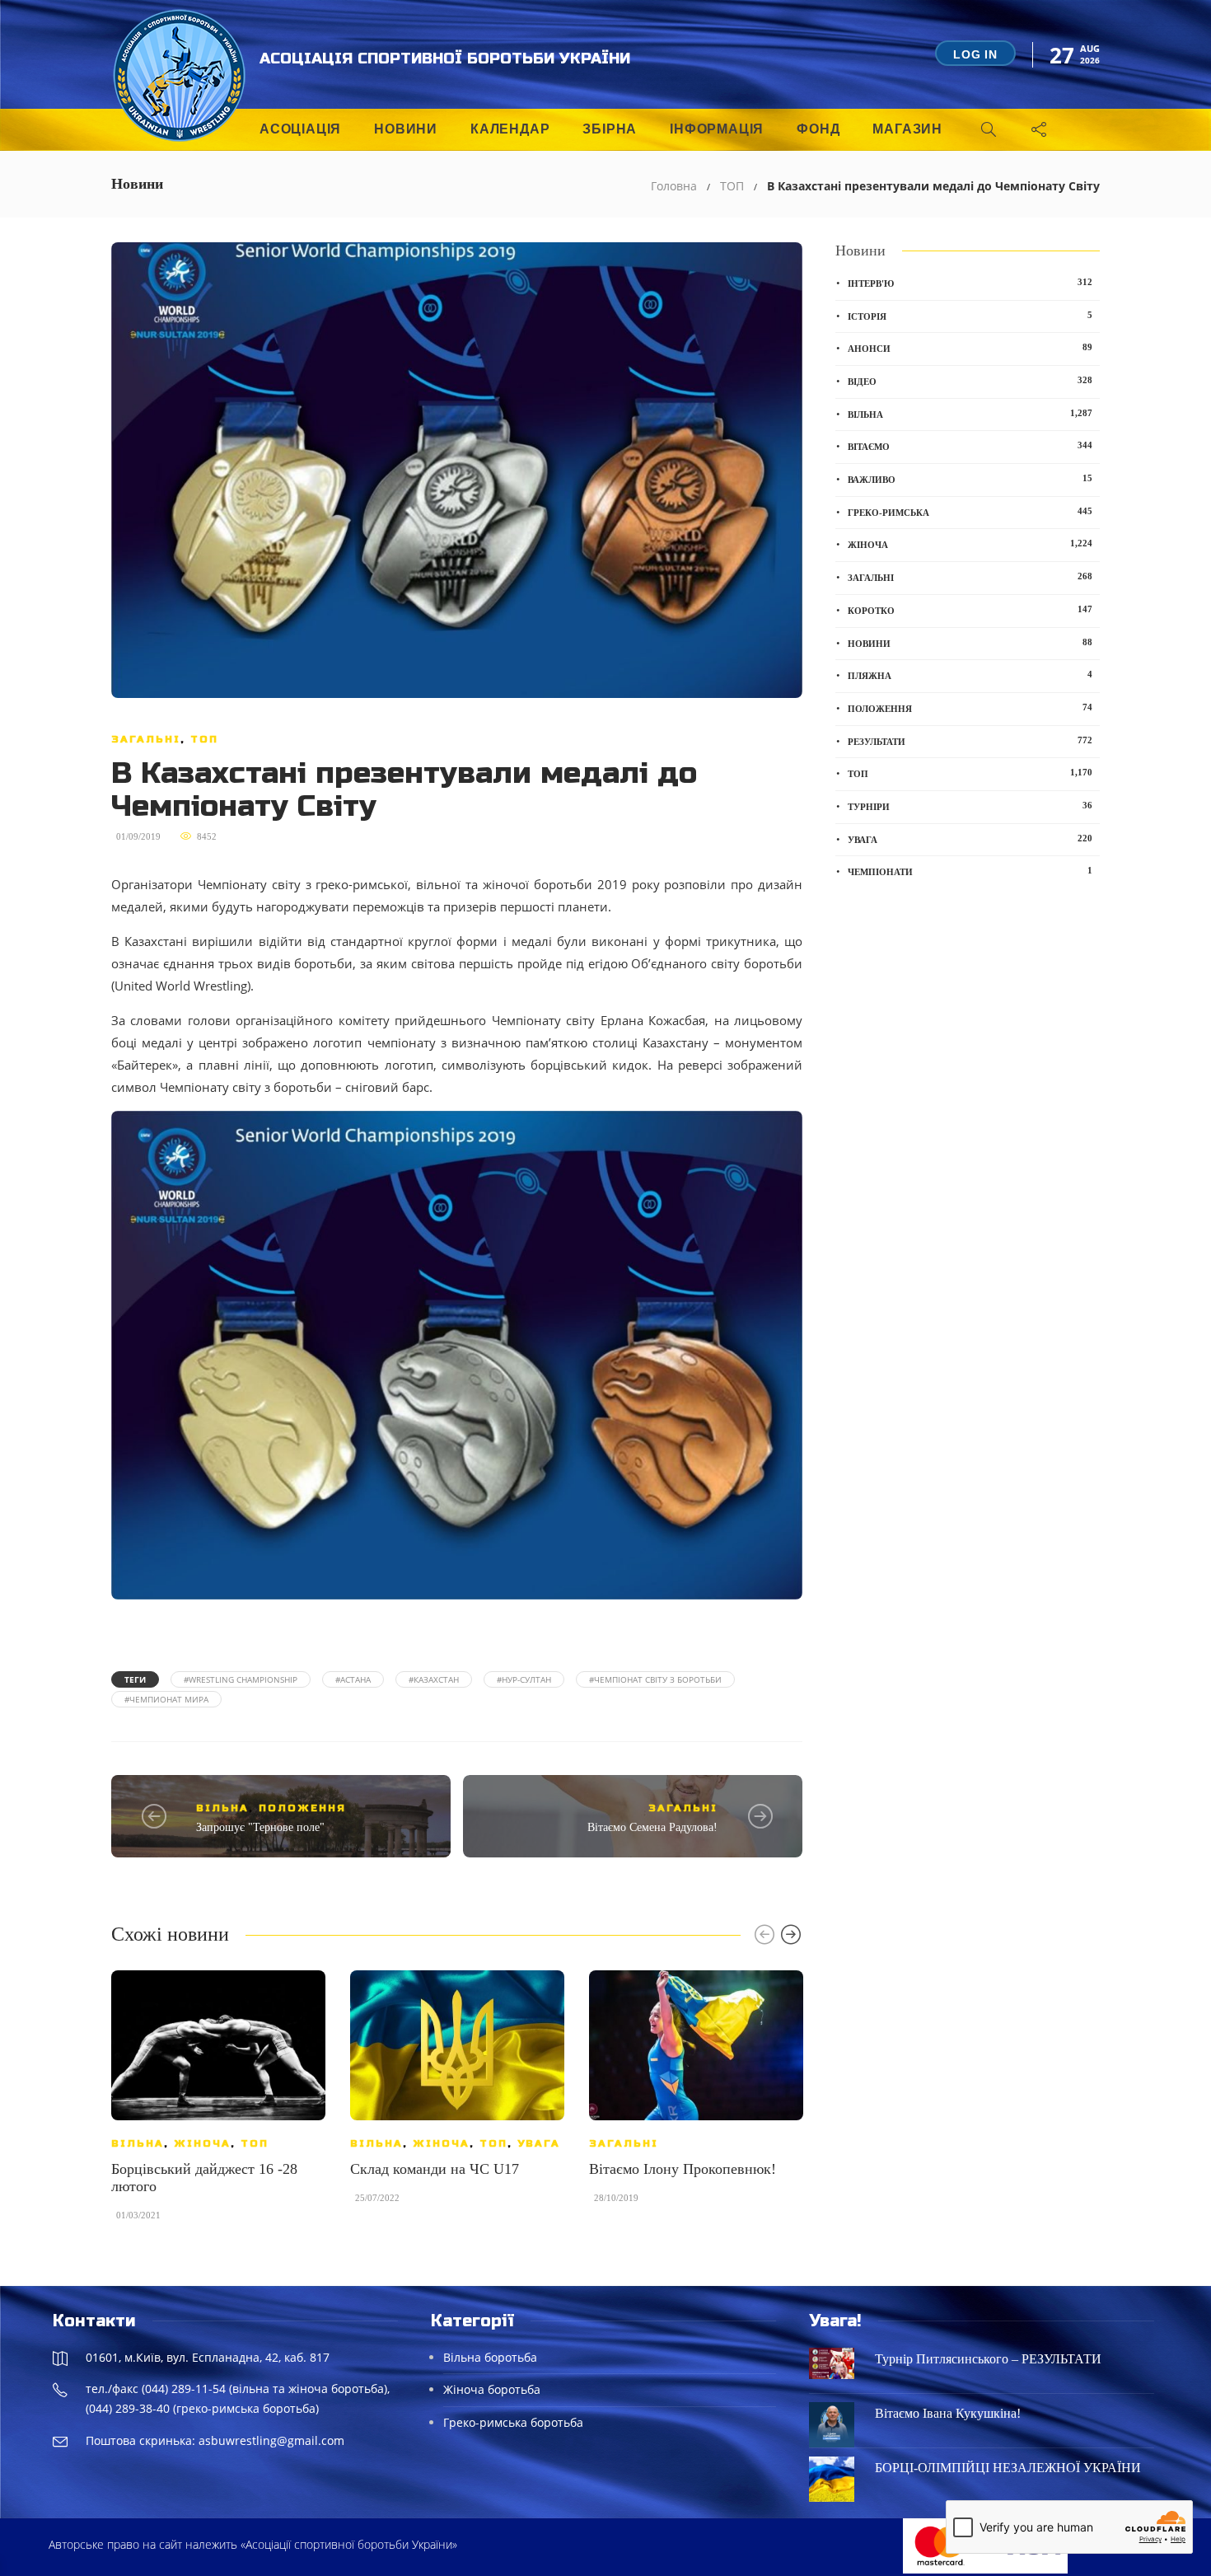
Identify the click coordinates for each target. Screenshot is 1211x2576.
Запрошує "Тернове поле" (260, 1827)
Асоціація (300, 129)
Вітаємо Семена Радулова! (652, 1827)
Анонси (970, 348)
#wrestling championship (241, 1679)
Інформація (717, 129)
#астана (353, 1679)
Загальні (146, 739)
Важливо (970, 479)
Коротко (970, 610)
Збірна (610, 129)
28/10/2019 (616, 2198)
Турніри (970, 806)
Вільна (222, 1808)
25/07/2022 (377, 2198)
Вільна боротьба (490, 2357)
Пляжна (970, 675)
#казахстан (434, 1679)
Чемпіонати (970, 871)
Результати (970, 741)
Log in (975, 54)
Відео (970, 381)
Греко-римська (970, 512)
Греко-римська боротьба (513, 2422)
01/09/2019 (138, 836)
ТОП (732, 186)
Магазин (907, 129)
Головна (674, 186)
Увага (539, 2143)
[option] (218, 2103)
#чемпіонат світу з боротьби (655, 1679)
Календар (510, 129)
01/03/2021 (138, 2215)
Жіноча (202, 2143)
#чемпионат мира (166, 1699)
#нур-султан (524, 1679)
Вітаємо (970, 446)
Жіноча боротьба (492, 2389)
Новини (406, 129)
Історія (970, 316)
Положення (302, 1808)
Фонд (818, 129)
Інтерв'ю (970, 283)
